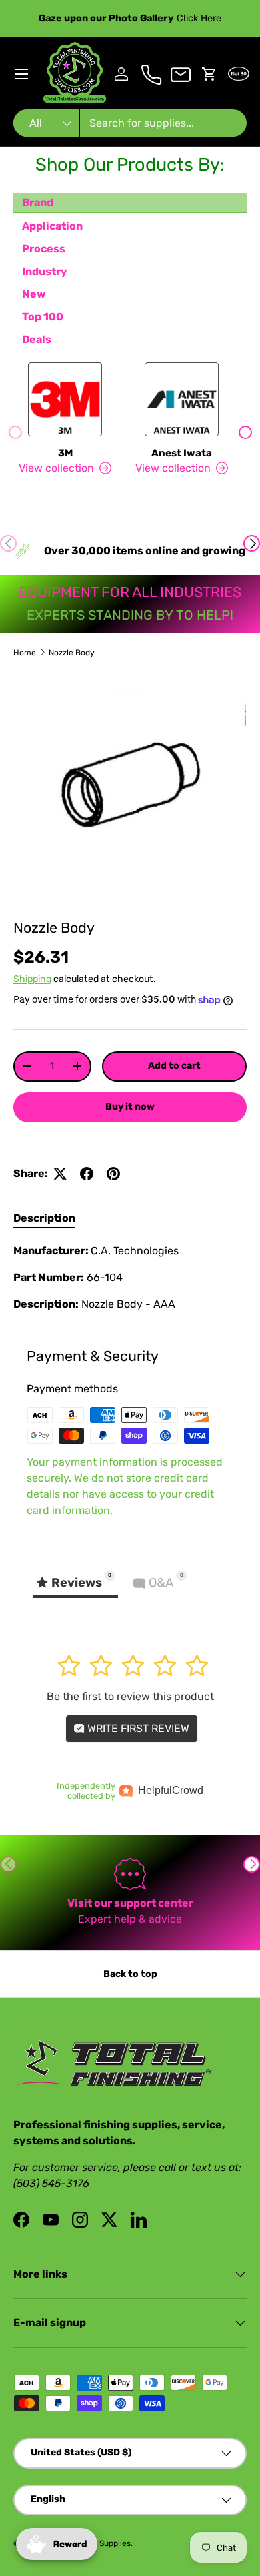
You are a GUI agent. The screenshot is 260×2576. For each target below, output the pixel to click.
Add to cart (174, 1066)
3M (65, 453)
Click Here (199, 18)
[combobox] (130, 123)
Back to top (130, 1974)
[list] (130, 789)
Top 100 (43, 317)
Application (52, 226)
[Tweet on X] (60, 1174)
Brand (38, 202)
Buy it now (130, 1107)
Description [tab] (44, 1218)
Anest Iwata (182, 453)
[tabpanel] (130, 1278)
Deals (37, 339)
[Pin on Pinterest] (113, 1174)
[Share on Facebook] (87, 1174)
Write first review (137, 1728)
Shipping (32, 979)
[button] (209, 74)
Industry (45, 271)
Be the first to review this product (130, 1696)
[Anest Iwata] (182, 399)
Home (25, 653)
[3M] (65, 399)
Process (44, 249)
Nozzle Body (72, 653)
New (34, 294)
